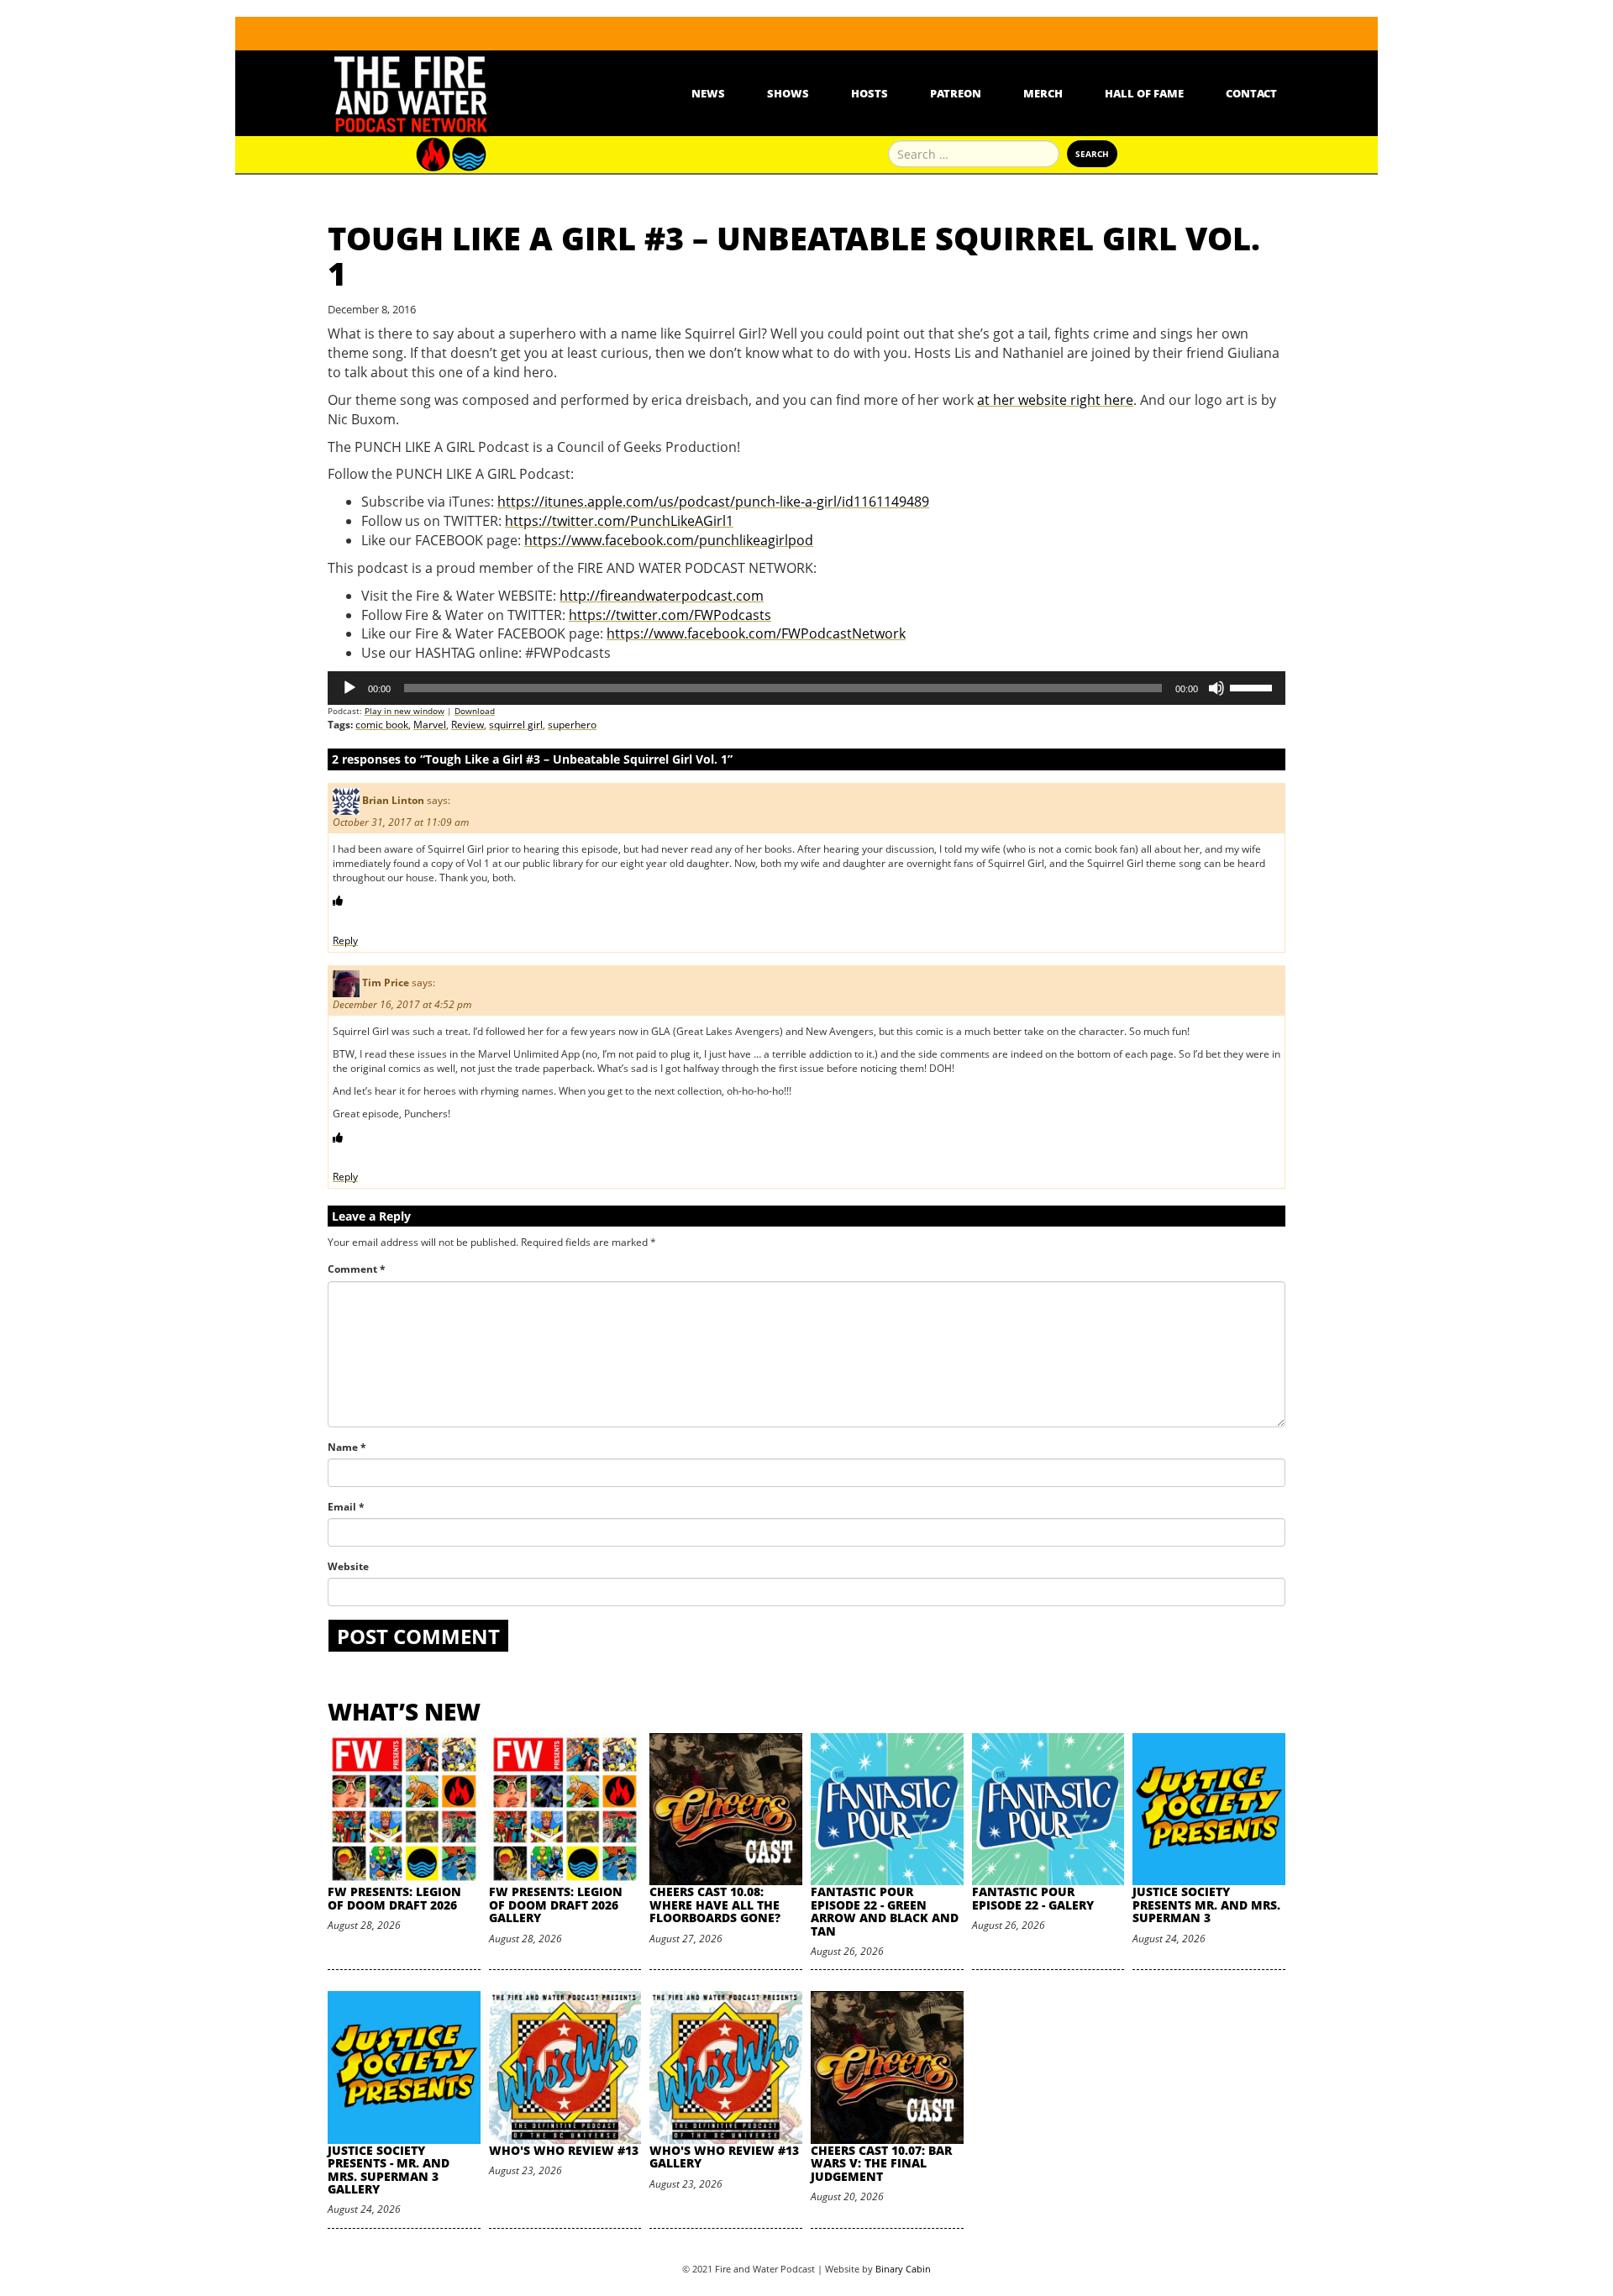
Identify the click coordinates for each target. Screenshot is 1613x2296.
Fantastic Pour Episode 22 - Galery (1033, 1898)
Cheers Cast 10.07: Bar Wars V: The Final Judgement (881, 2163)
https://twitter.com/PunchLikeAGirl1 (619, 521)
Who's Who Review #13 (564, 2150)
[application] (806, 688)
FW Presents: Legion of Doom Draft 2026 (394, 1898)
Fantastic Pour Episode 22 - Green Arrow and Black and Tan (885, 1911)
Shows (788, 93)
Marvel (430, 725)
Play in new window (405, 711)
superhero (572, 725)
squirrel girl (516, 725)
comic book (382, 725)
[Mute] (1216, 688)
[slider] (1253, 686)
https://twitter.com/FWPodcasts (670, 615)
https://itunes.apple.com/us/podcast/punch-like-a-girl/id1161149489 (713, 502)
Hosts (870, 93)
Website (348, 1566)
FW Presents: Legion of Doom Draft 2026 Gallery (556, 1905)
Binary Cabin (903, 2269)
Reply (345, 940)
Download (475, 711)
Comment (357, 1269)
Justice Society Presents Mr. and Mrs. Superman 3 (1206, 1905)
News (708, 93)
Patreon (956, 93)
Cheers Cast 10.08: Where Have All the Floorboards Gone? (715, 1905)
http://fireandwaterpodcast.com (662, 596)
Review (468, 725)
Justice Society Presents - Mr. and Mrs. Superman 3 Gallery (389, 2170)
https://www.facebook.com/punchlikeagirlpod (669, 540)
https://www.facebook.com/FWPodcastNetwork (756, 633)
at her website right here (1055, 400)
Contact (1251, 93)
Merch (1043, 93)
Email (346, 1507)
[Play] (349, 688)
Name (347, 1447)
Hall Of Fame (1144, 93)
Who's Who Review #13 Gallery (724, 2157)
